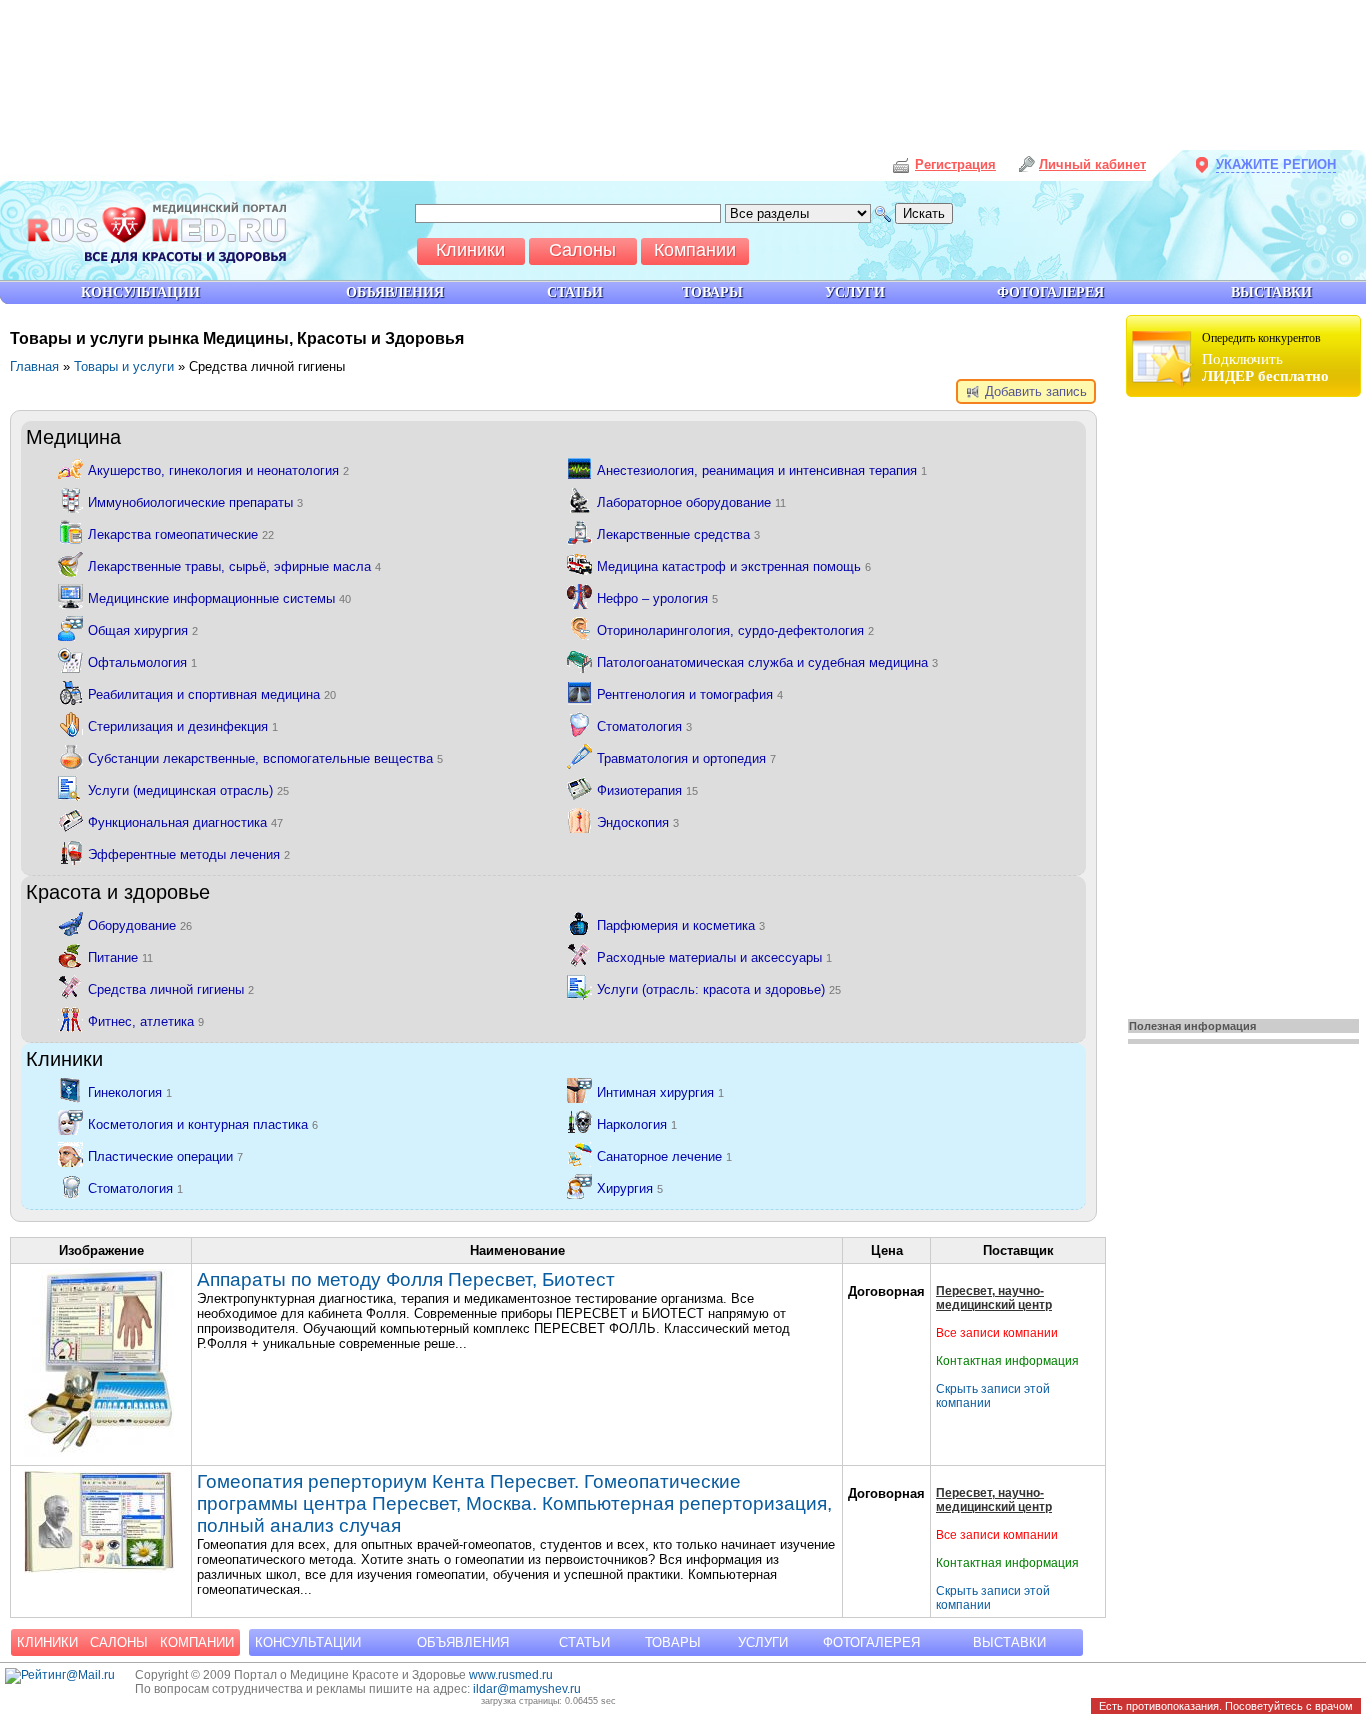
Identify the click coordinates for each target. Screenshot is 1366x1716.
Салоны (119, 1642)
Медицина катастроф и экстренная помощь (734, 566)
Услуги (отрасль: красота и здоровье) (719, 989)
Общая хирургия (143, 630)
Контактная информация (1007, 1361)
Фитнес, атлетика (146, 1021)
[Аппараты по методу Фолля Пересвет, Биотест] (99, 1452)
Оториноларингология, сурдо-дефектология (735, 630)
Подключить (1265, 357)
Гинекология (130, 1092)
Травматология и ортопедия (686, 758)
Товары (673, 1642)
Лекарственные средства (678, 534)
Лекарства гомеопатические (181, 534)
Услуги (763, 1642)
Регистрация (955, 164)
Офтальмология (142, 662)
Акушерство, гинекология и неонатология (218, 470)
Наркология (637, 1124)
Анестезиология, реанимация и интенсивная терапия (762, 470)
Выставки (1009, 1642)
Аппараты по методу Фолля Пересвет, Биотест (406, 1279)
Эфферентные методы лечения (189, 854)
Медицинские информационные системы (219, 598)
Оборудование (140, 925)
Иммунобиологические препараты (195, 502)
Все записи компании (997, 1333)
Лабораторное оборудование (691, 502)
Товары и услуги (124, 366)
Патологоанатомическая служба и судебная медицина (767, 662)
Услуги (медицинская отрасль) (188, 790)
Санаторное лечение (664, 1156)
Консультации (308, 1642)
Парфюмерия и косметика (681, 925)
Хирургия (630, 1188)
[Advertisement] (1246, 702)
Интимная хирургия (660, 1092)
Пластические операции (165, 1156)
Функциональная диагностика (185, 822)
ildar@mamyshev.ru (527, 1689)
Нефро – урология (657, 598)
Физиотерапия (647, 790)
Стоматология (644, 726)
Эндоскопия (638, 822)
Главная (34, 366)
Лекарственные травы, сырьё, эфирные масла (234, 566)
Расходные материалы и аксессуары (714, 957)
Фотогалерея (871, 1642)
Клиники (47, 1642)
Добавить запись (1034, 391)
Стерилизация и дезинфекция (183, 726)
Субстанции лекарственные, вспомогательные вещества (265, 758)
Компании (197, 1642)
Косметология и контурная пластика (203, 1124)
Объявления (463, 1642)
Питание (120, 957)
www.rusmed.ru (511, 1675)
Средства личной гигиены (171, 989)
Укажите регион (1276, 164)
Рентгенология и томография (690, 694)
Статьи (584, 1642)
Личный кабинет (1092, 164)
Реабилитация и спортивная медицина (212, 694)
